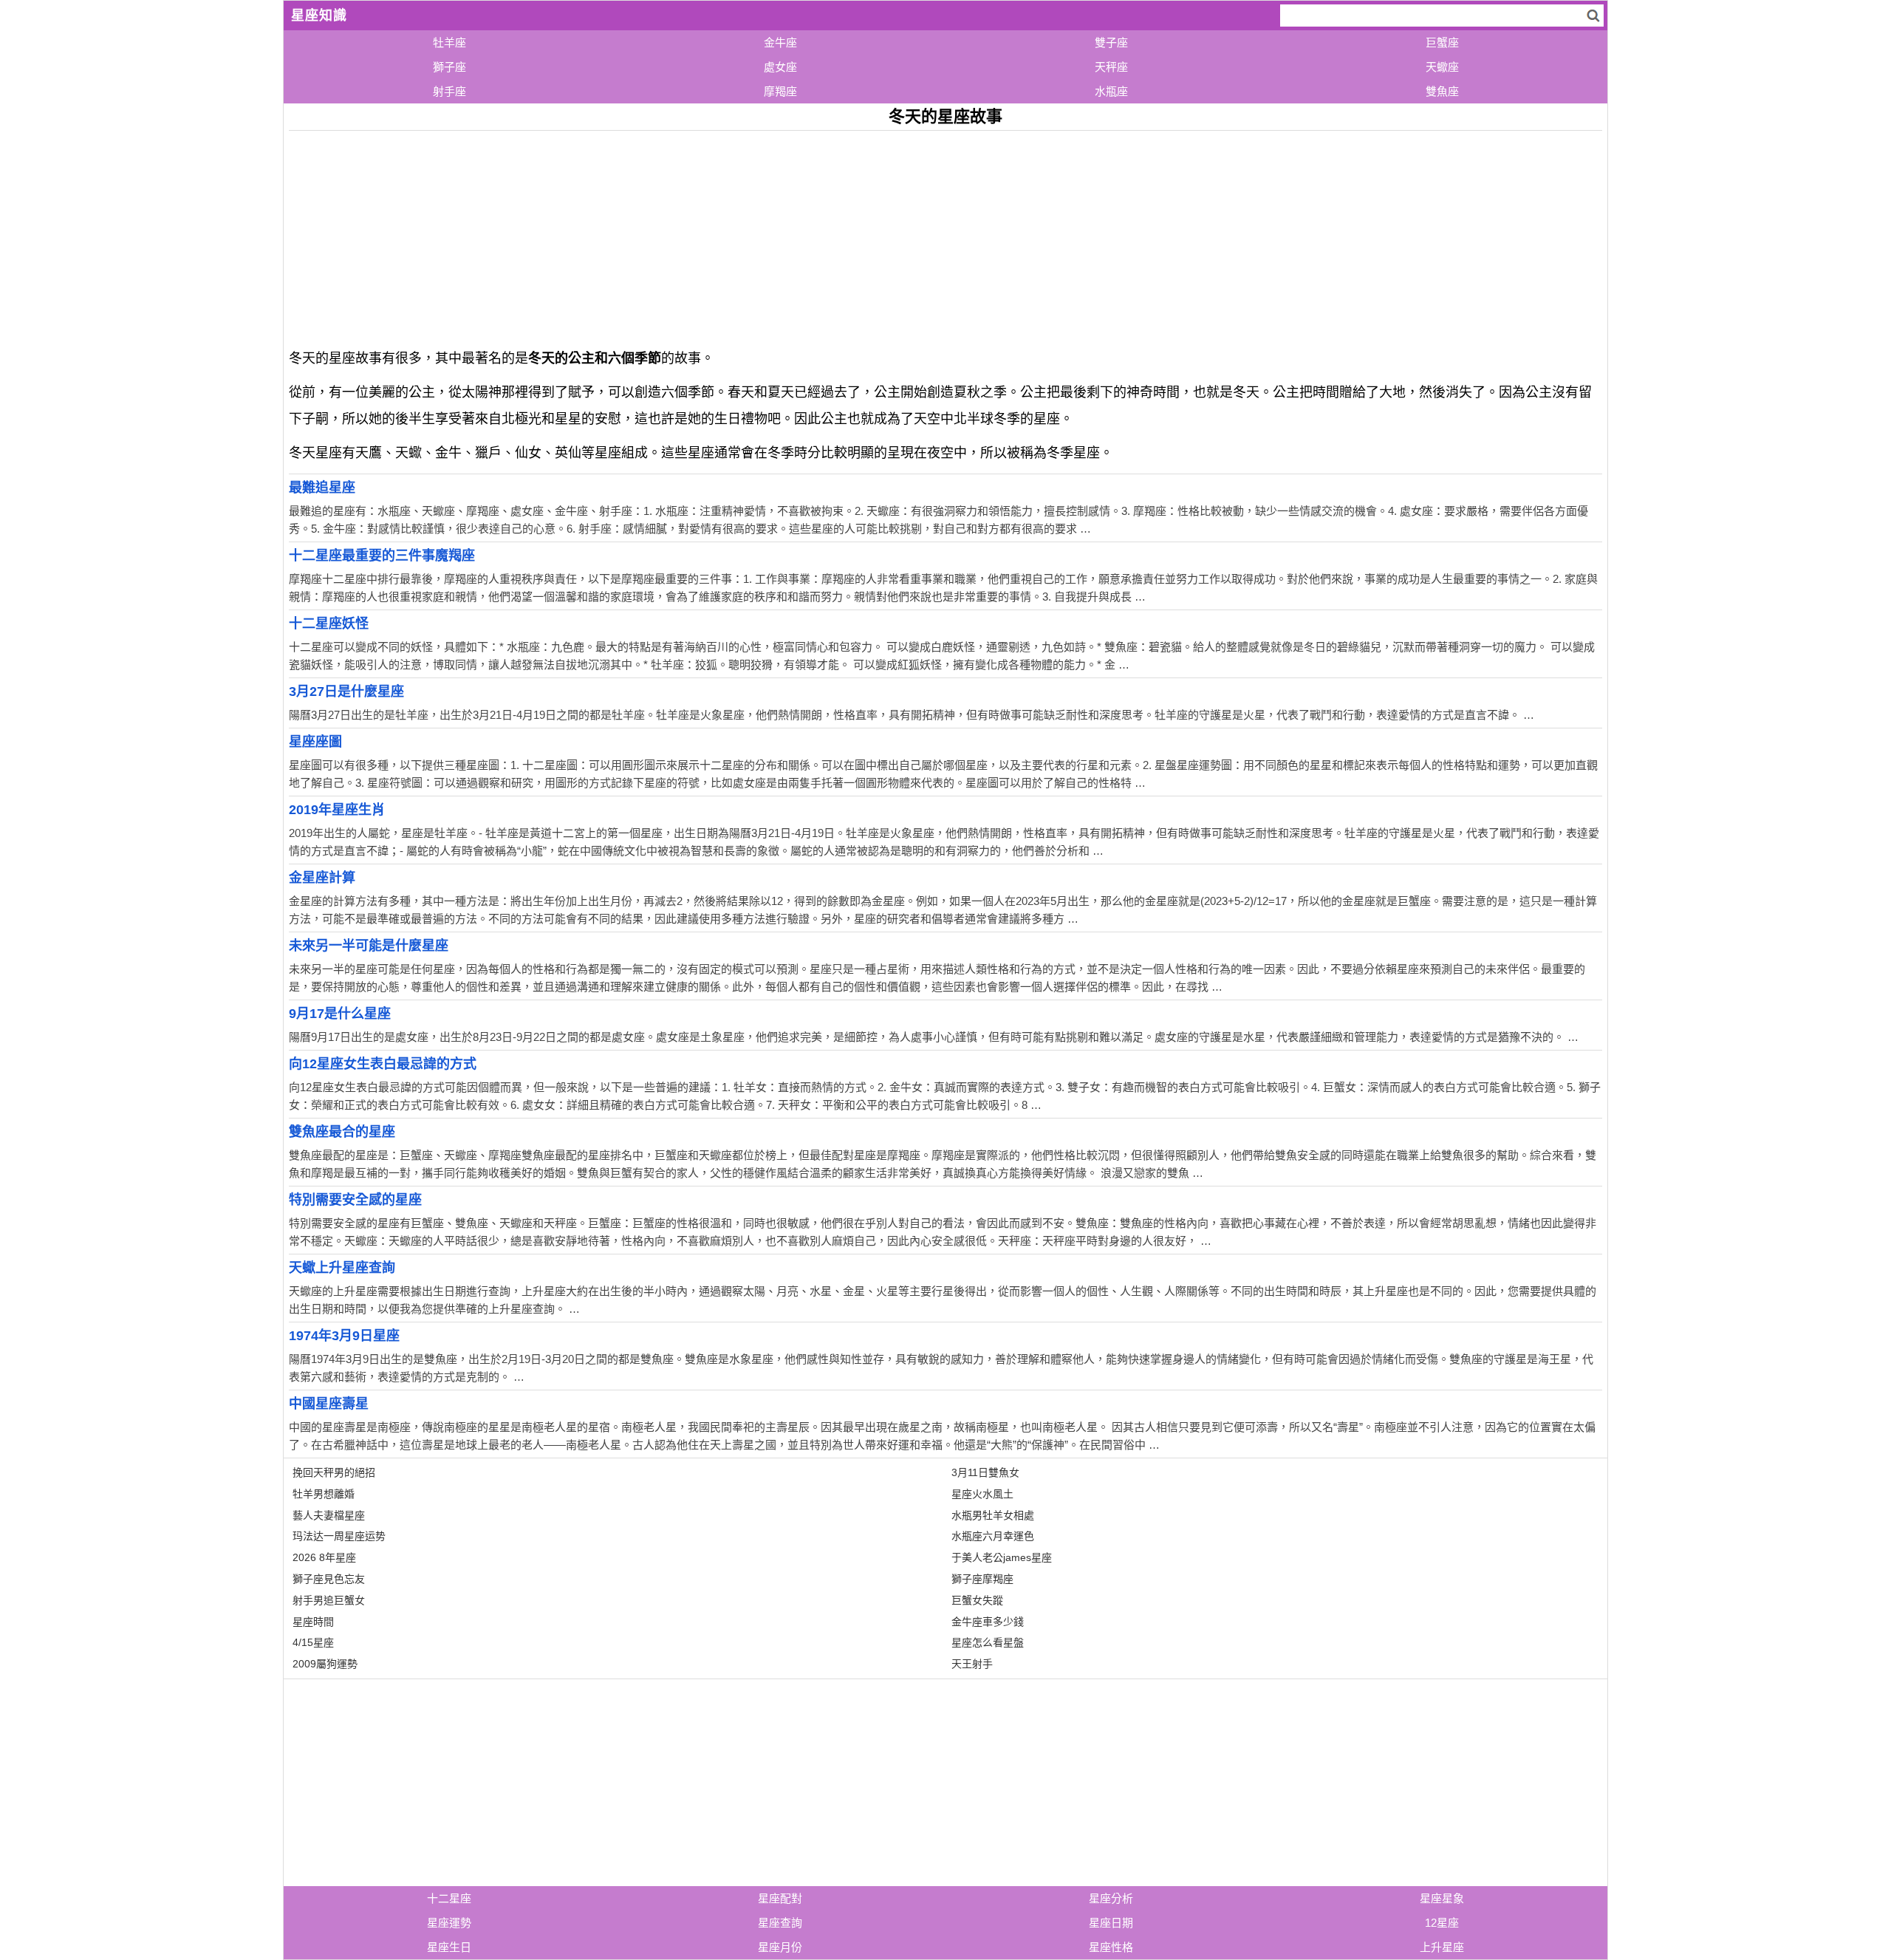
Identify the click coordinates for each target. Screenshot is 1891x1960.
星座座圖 (315, 742)
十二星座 (449, 1898)
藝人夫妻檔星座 (329, 1515)
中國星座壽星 (329, 1404)
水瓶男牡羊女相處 (993, 1515)
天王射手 (972, 1664)
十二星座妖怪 (329, 624)
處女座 (780, 67)
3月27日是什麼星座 (346, 692)
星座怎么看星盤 (988, 1642)
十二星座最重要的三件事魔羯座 (382, 556)
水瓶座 (1111, 91)
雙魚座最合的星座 (342, 1132)
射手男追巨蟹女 (329, 1600)
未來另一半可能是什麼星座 (369, 946)
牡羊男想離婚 (324, 1494)
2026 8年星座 (324, 1557)
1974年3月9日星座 (344, 1336)
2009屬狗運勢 (325, 1664)
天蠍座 (1442, 67)
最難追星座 (322, 488)
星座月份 (780, 1947)
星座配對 (780, 1898)
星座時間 (313, 1622)
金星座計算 (322, 878)
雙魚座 (1442, 91)
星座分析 (1111, 1898)
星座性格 (1111, 1947)
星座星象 (1442, 1898)
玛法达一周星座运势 (339, 1536)
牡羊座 (449, 42)
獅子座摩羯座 (982, 1579)
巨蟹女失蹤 (977, 1600)
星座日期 (1111, 1923)
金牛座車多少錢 (988, 1622)
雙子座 (1111, 42)
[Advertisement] (732, 234)
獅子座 (449, 67)
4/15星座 (313, 1642)
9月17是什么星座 (340, 1014)
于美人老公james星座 (1002, 1557)
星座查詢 (780, 1923)
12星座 (1442, 1923)
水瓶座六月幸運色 (993, 1536)
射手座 (449, 91)
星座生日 (449, 1947)
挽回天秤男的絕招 (334, 1472)
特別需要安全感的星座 (355, 1200)
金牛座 (780, 42)
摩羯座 (780, 91)
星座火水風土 (982, 1494)
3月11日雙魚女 (985, 1472)
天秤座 (1111, 67)
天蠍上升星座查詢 (342, 1268)
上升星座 (1442, 1947)
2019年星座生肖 (337, 810)
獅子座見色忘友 (329, 1579)
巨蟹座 (1442, 42)
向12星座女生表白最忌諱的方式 (383, 1064)
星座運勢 (449, 1923)
